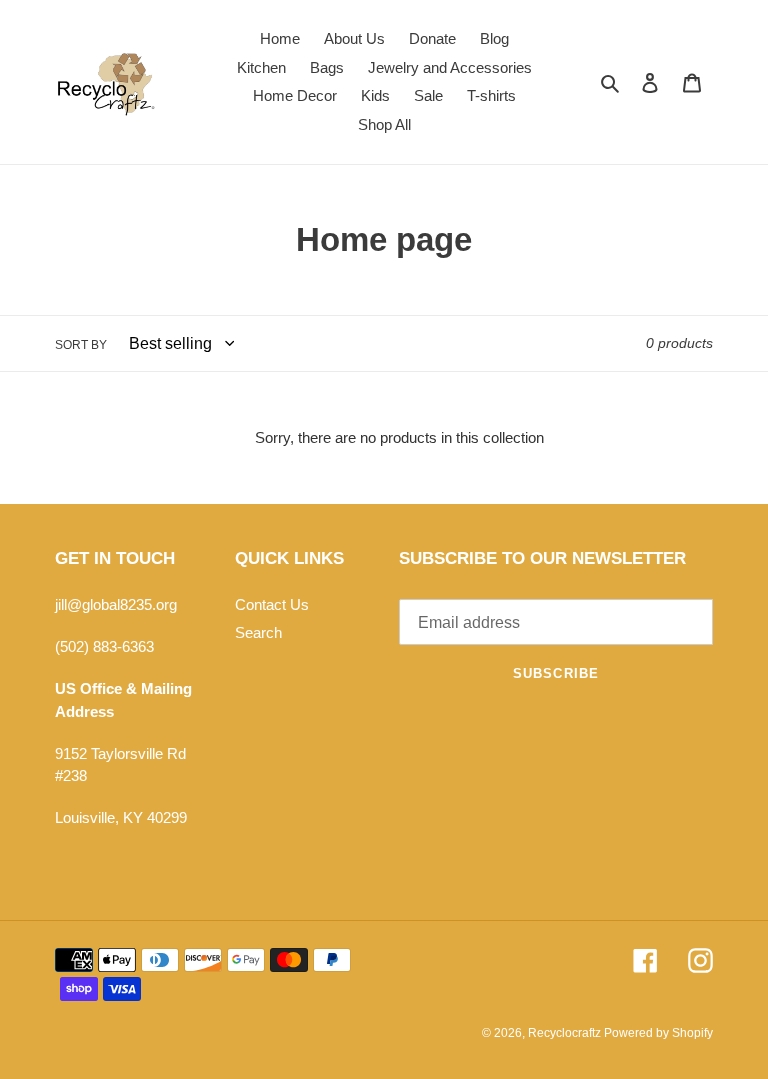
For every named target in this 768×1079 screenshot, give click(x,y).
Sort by (81, 345)
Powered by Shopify (658, 1033)
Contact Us (272, 604)
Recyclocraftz (566, 1033)
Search (258, 632)
